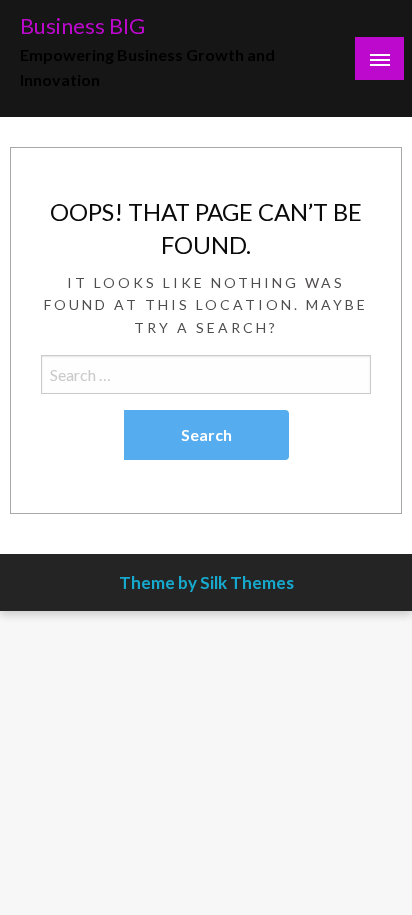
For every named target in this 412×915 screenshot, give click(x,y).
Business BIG (82, 26)
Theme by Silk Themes (206, 582)
